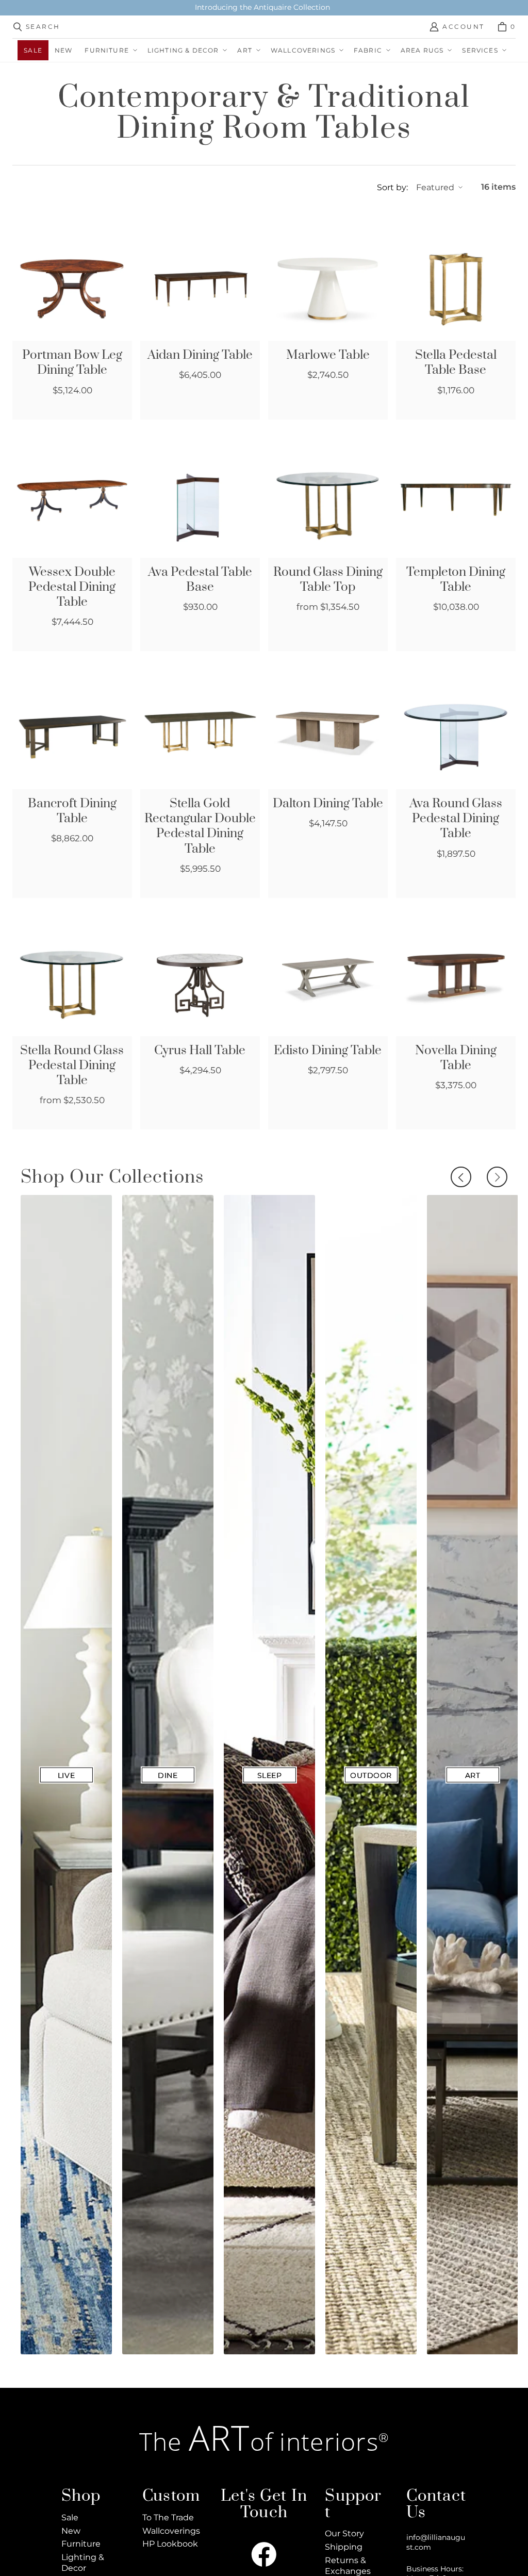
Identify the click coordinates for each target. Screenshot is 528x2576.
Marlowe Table (328, 355)
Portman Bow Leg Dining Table (72, 363)
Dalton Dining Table (328, 804)
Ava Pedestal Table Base (200, 580)
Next (497, 1177)
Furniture (81, 2544)
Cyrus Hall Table (200, 1051)
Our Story (344, 2533)
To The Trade (168, 2517)
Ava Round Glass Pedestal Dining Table (456, 819)
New (71, 2531)
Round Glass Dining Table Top (328, 580)
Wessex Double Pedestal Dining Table (72, 587)
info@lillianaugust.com (436, 2542)
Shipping (344, 2547)
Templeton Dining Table (456, 580)
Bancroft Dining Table (72, 811)
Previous (461, 1177)
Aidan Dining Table (200, 355)
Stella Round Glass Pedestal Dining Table (72, 1066)
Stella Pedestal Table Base (456, 363)
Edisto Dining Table (328, 1051)
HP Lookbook (170, 2544)
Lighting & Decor (83, 2563)
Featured (435, 187)
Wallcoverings (171, 2531)
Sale (70, 2517)
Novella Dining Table (456, 1058)
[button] (110, 50)
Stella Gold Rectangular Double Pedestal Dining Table (200, 826)
